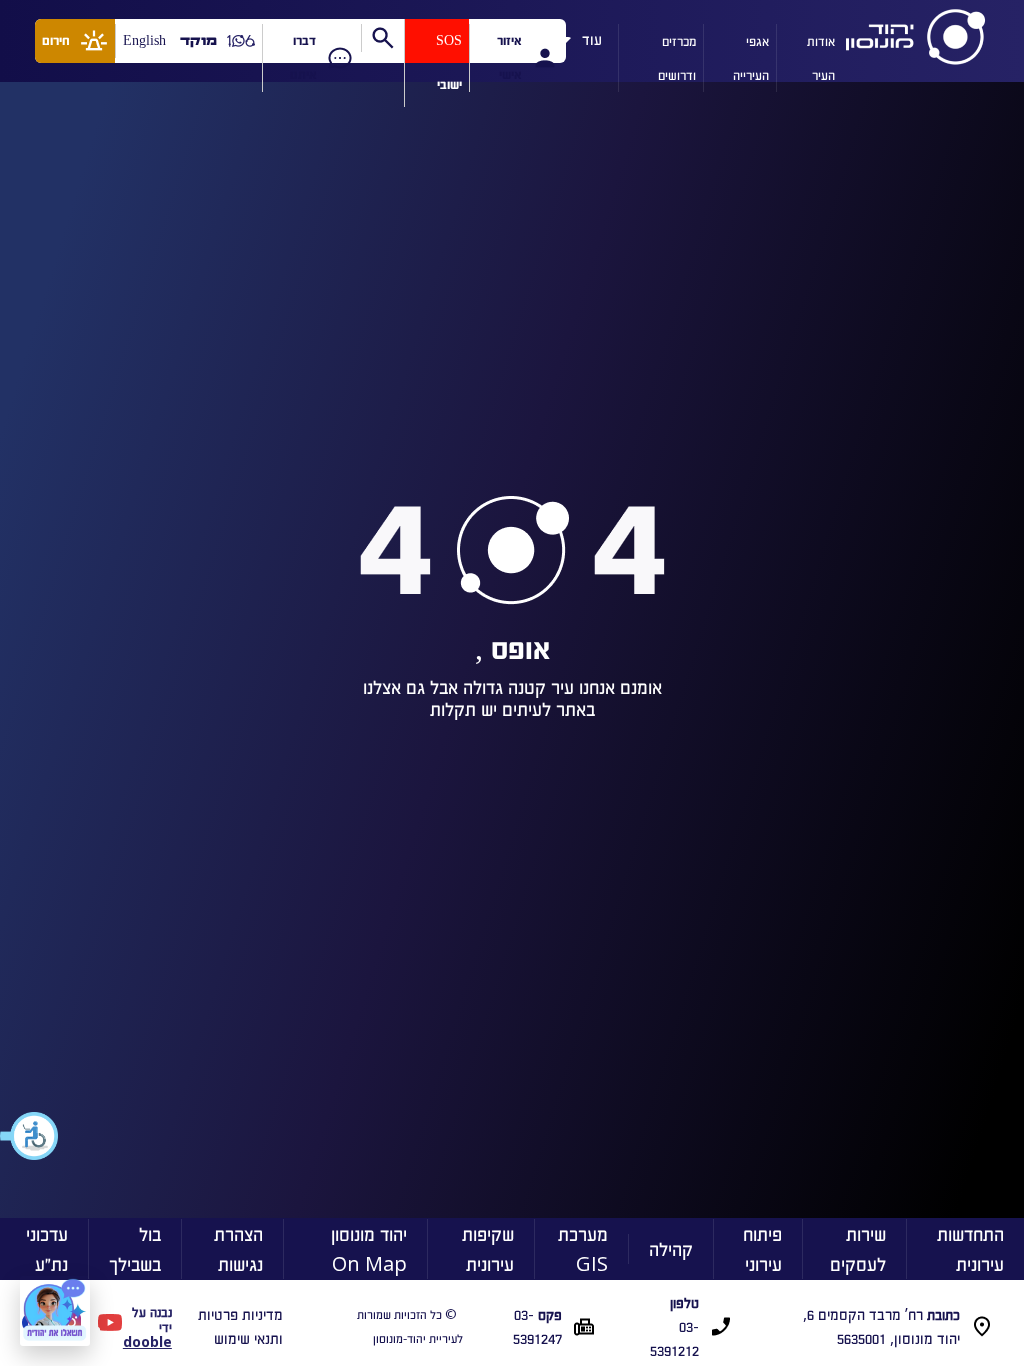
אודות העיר (821, 57)
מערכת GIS (583, 1248)
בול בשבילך (135, 1248)
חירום (56, 40)
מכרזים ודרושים (677, 57)
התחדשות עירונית (970, 1248)
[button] (30, 1136)
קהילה (671, 1248)
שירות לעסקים (858, 1248)
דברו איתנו (303, 57)
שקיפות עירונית (488, 1248)
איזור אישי (509, 57)
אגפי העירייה (751, 57)
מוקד (198, 40)
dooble (147, 1341)
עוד (592, 36)
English (144, 40)
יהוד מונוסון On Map (369, 1248)
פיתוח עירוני (762, 1248)
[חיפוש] (382, 38)
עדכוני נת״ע (47, 1248)
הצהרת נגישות (238, 1248)
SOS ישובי (449, 62)
